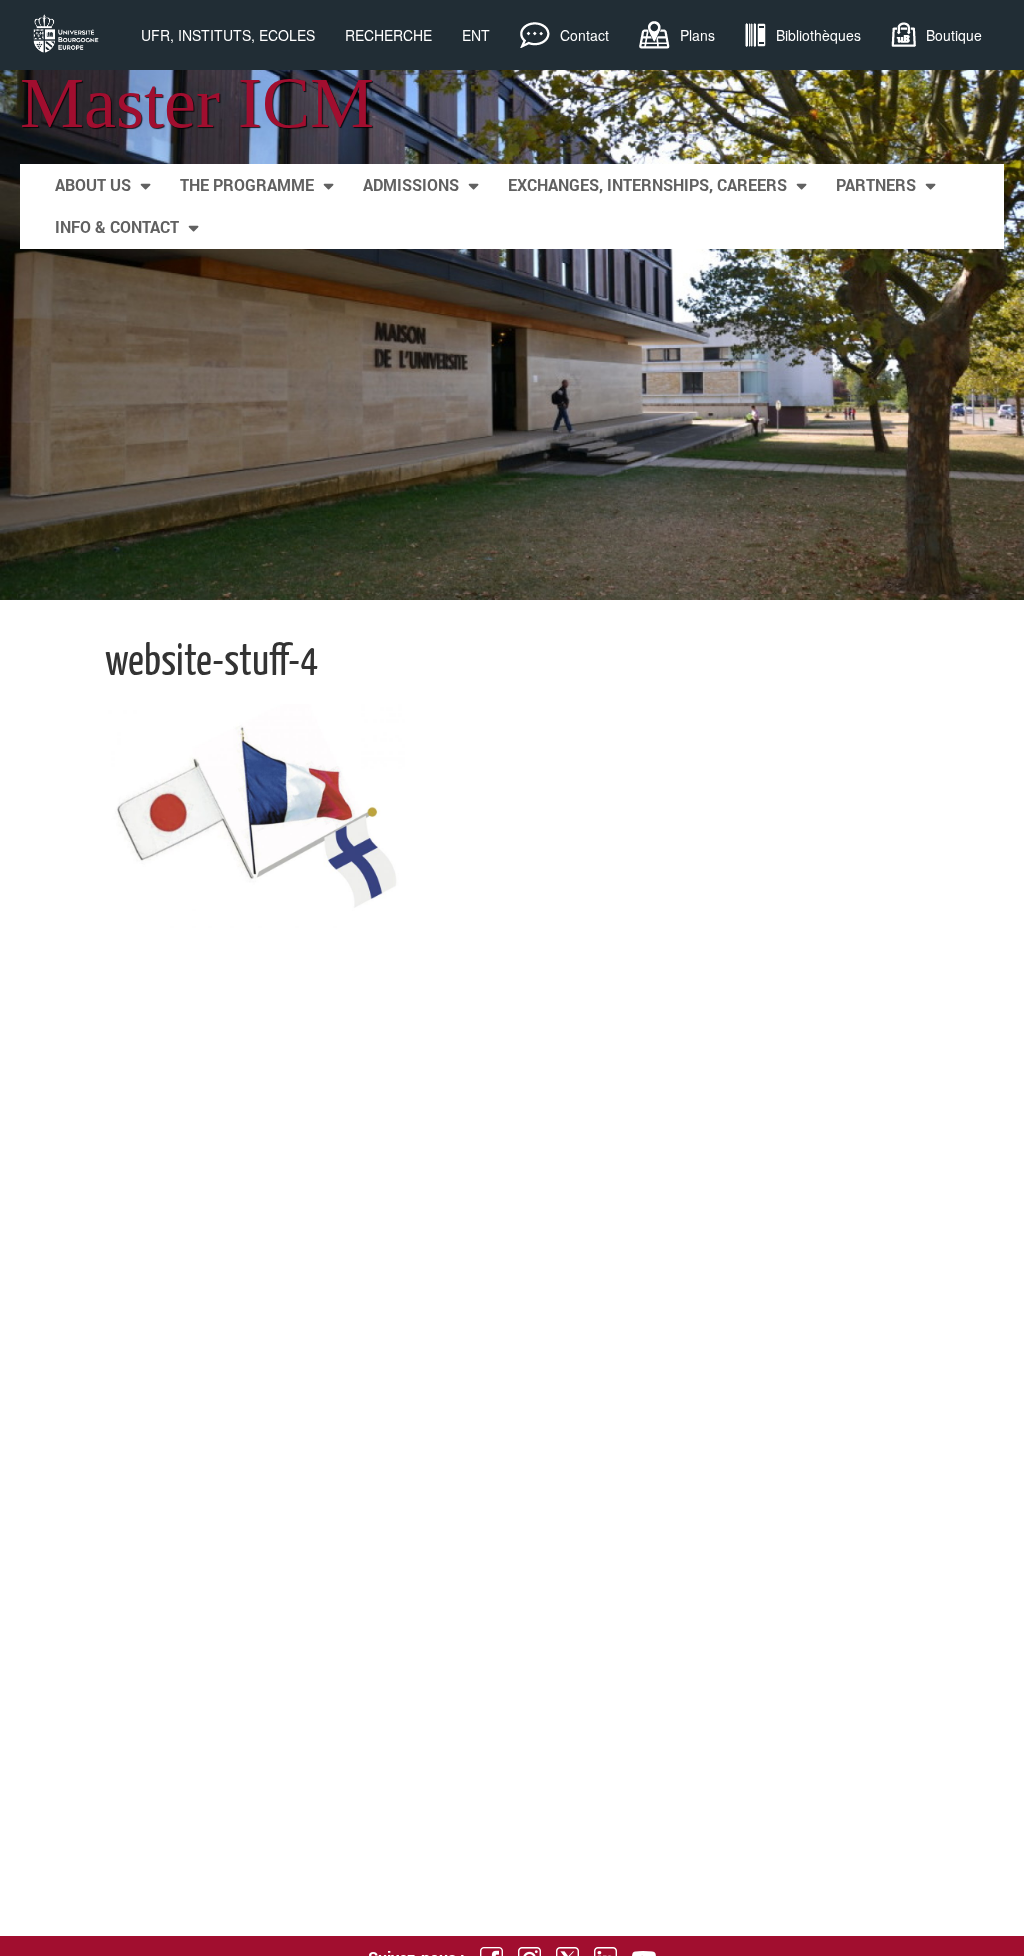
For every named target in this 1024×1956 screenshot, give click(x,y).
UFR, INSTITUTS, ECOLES (228, 35)
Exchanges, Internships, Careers (647, 184)
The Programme (247, 184)
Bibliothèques (818, 35)
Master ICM (197, 103)
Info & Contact (117, 226)
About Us (93, 184)
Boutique (954, 35)
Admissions (411, 184)
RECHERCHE (388, 35)
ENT (476, 35)
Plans (697, 35)
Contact (584, 35)
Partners (876, 184)
